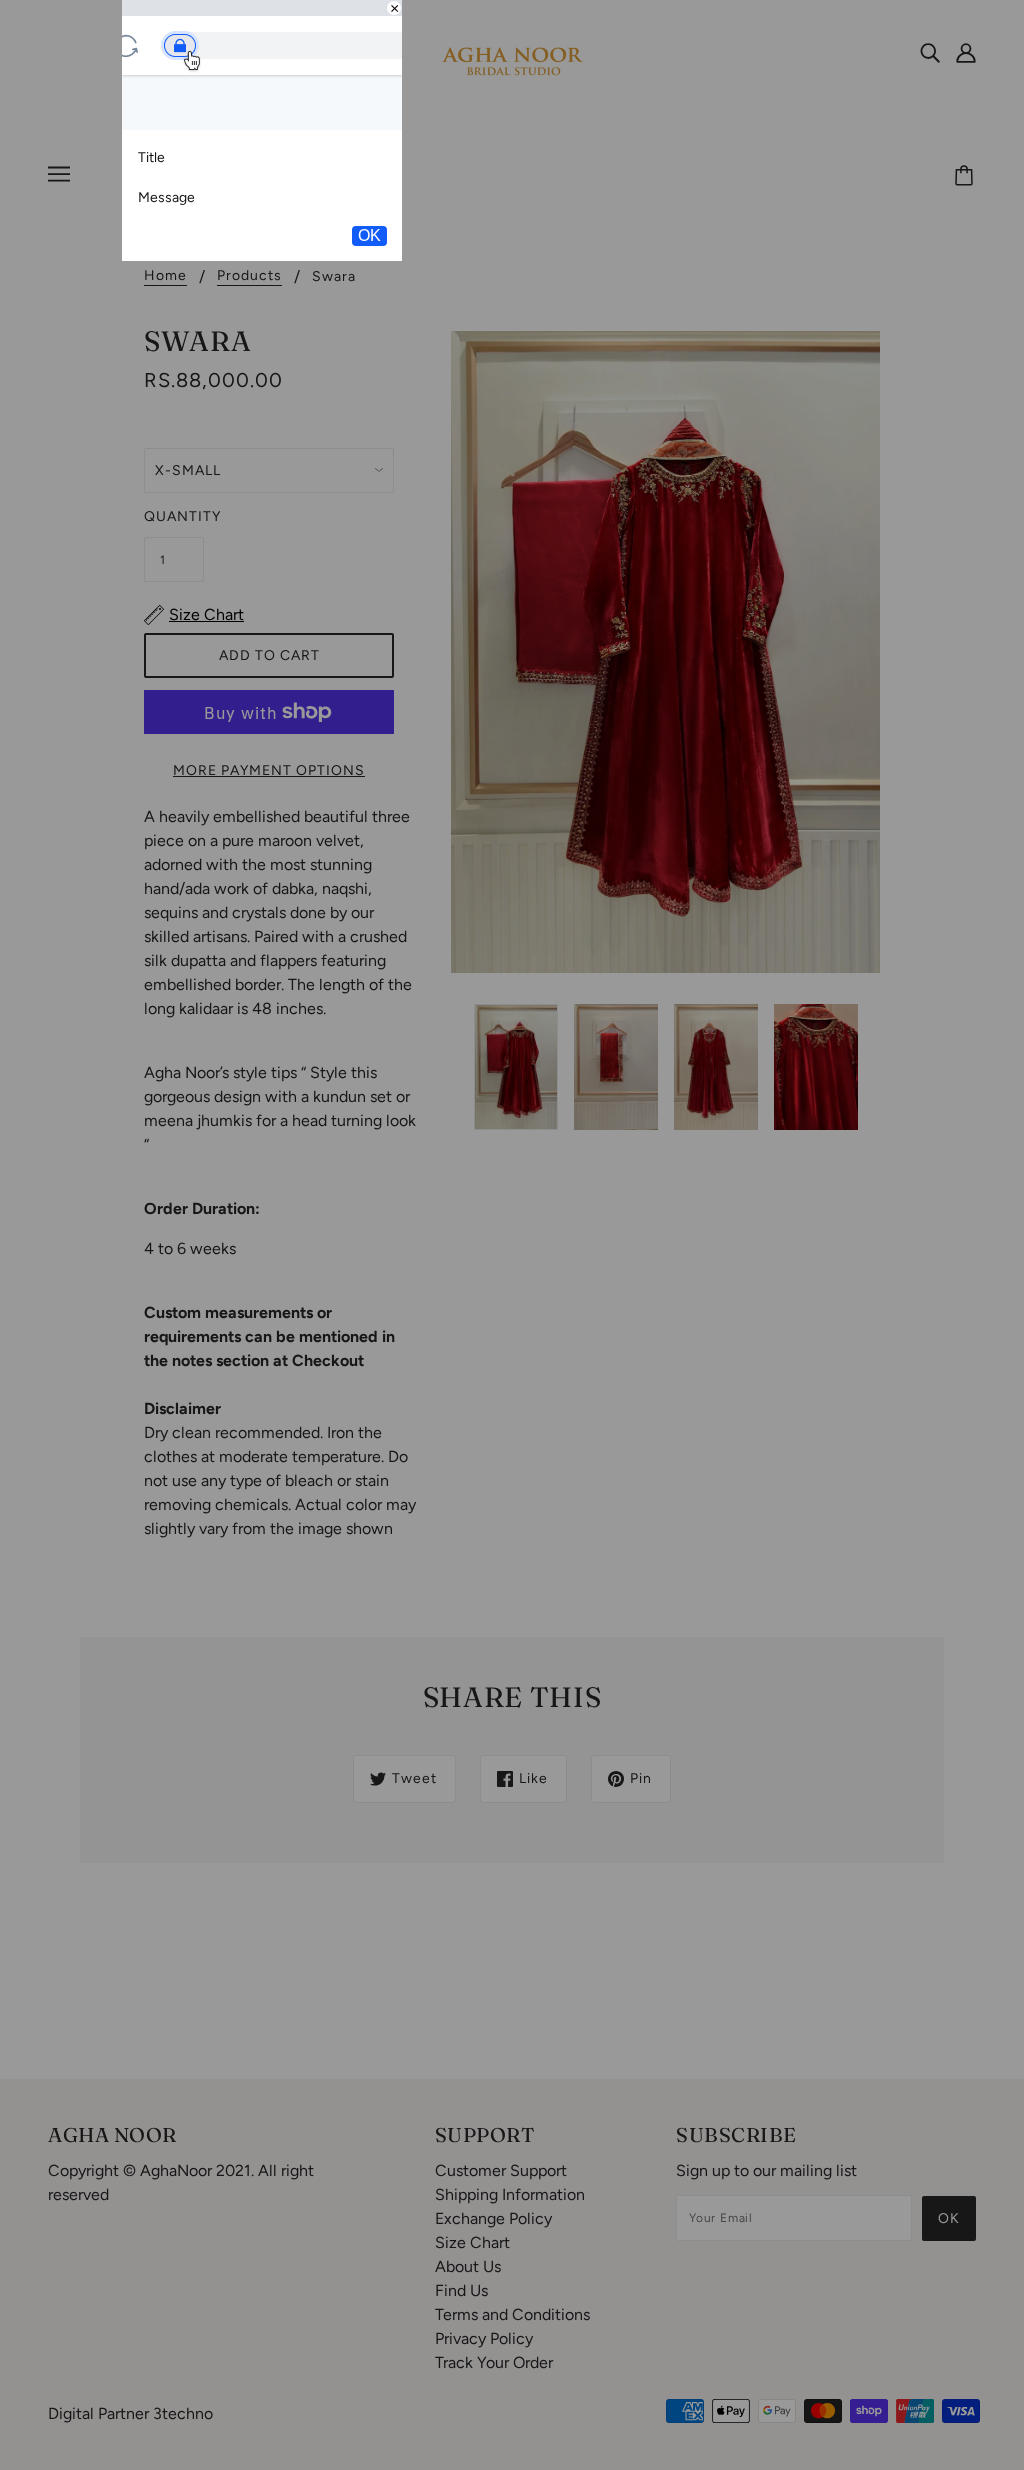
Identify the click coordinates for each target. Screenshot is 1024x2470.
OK (369, 235)
